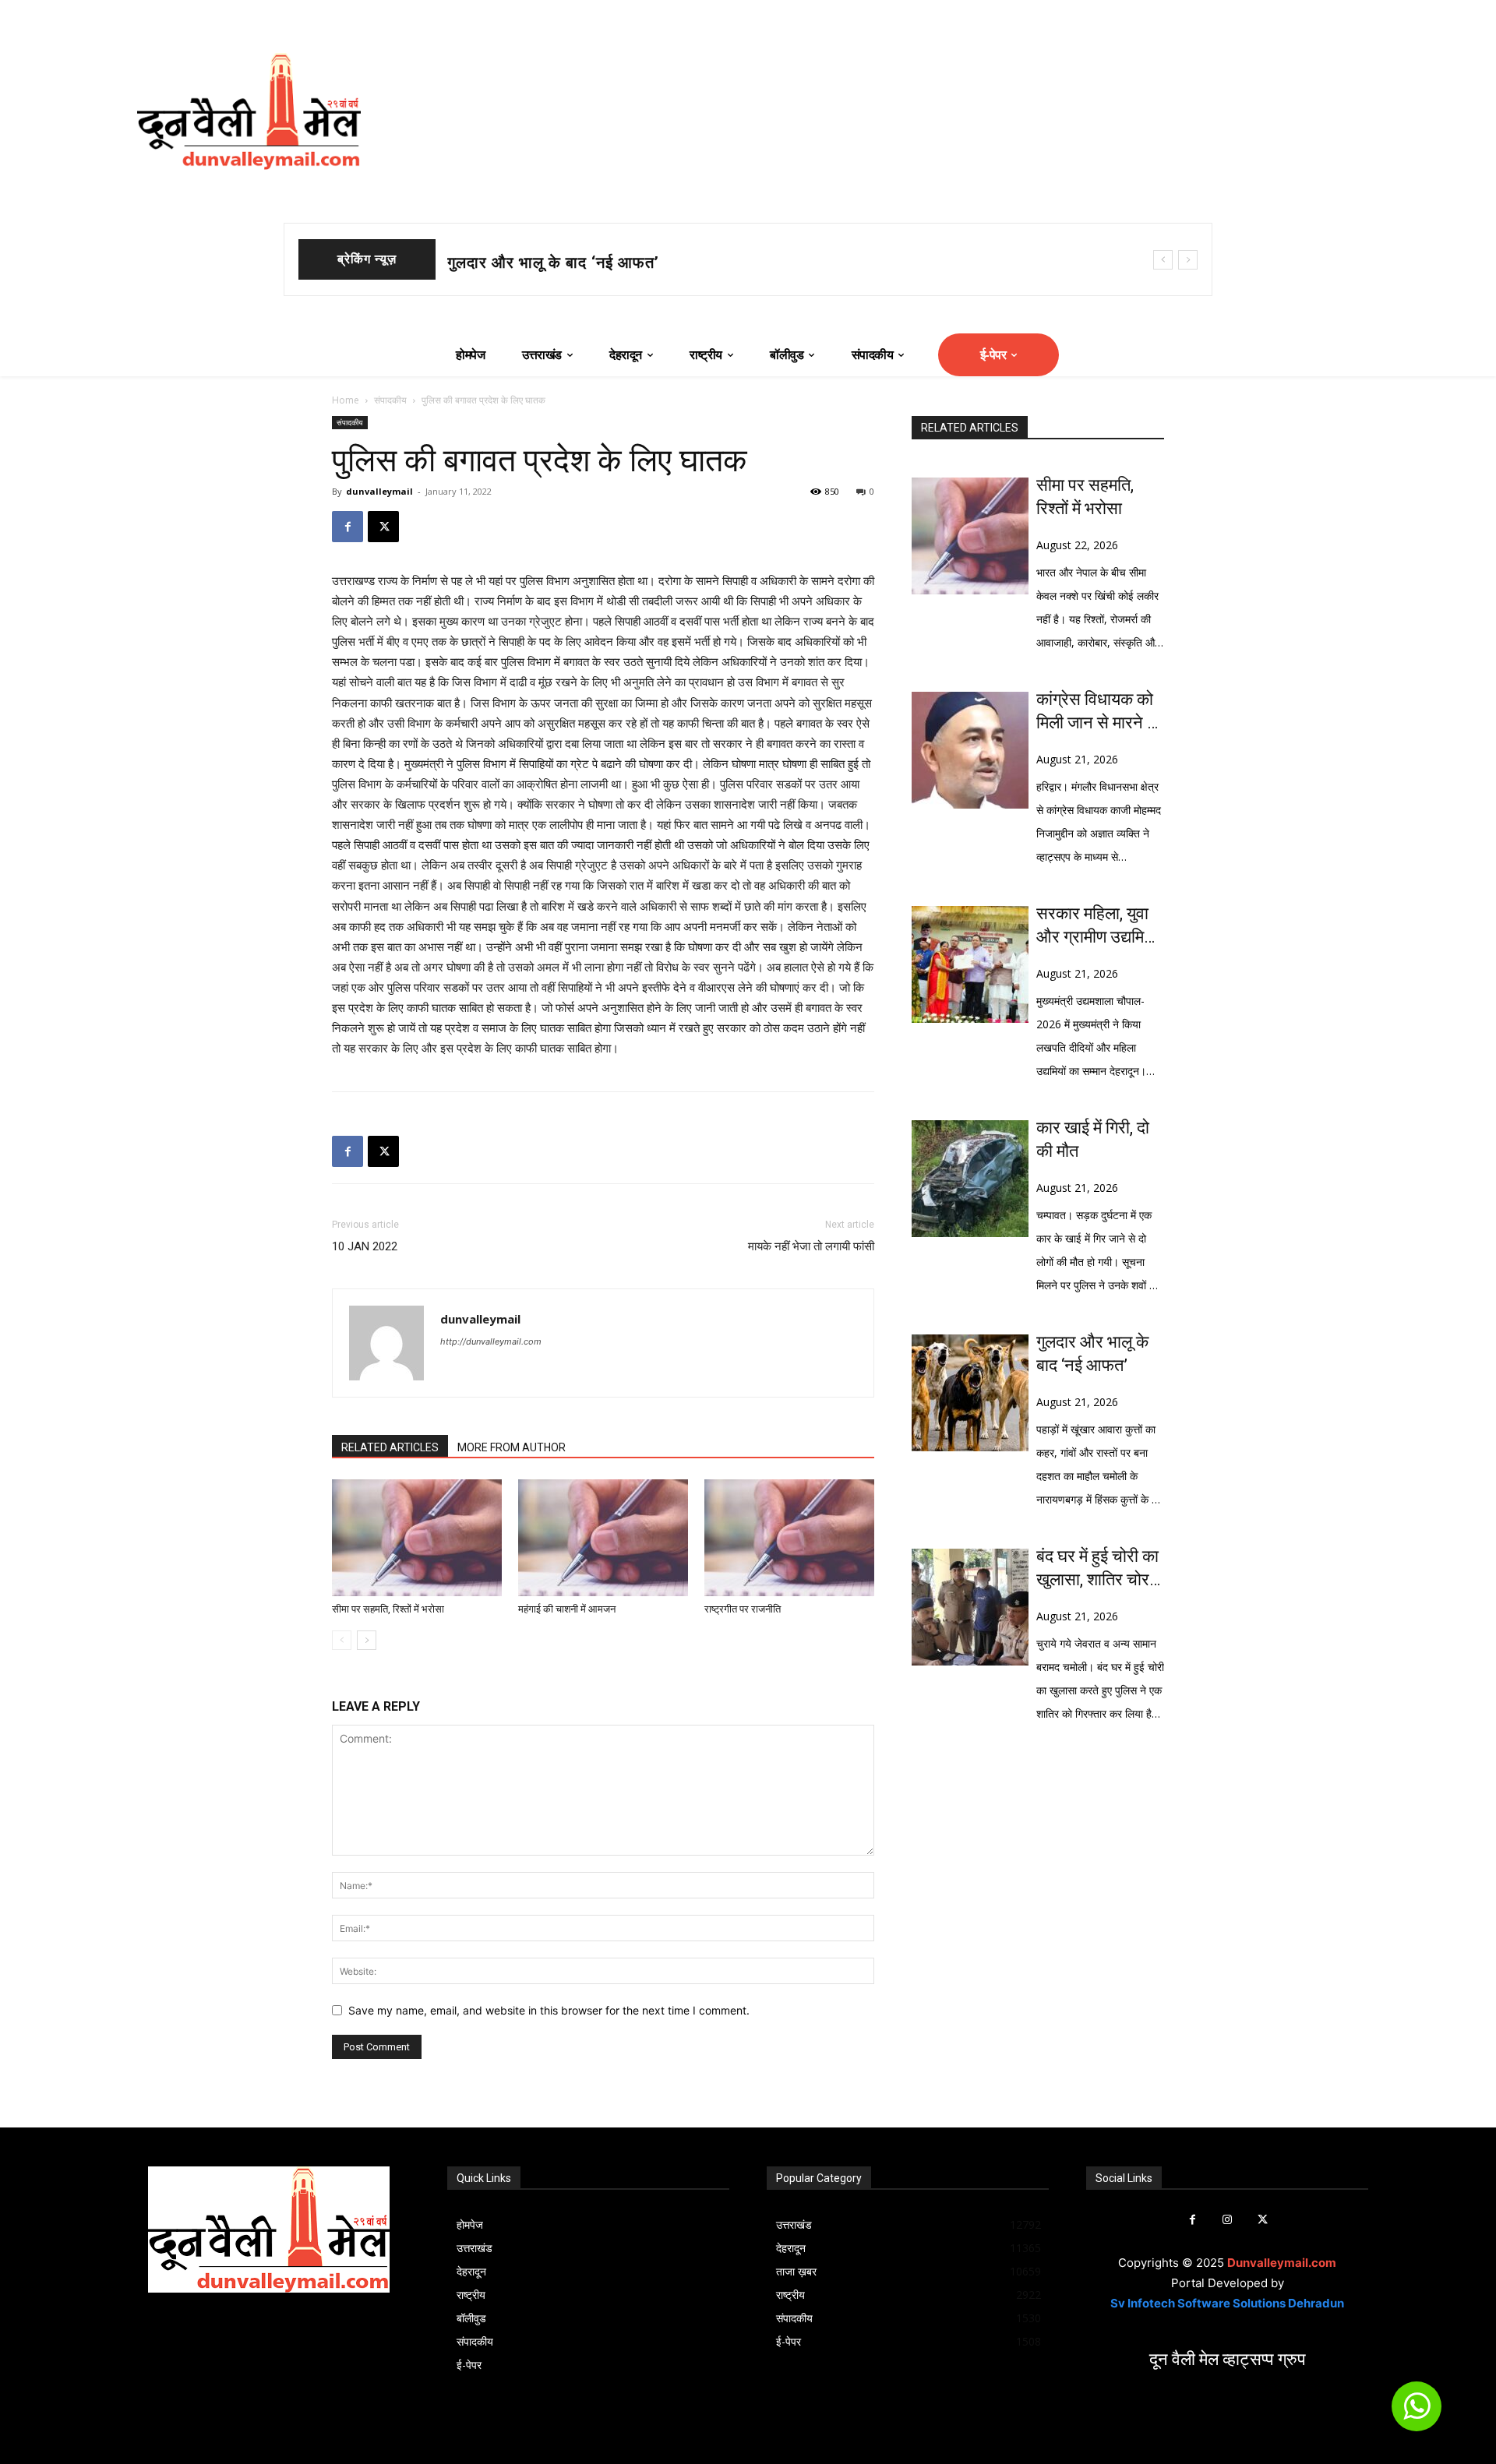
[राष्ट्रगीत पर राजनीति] (789, 1538)
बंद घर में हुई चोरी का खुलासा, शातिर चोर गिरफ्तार (1097, 1569)
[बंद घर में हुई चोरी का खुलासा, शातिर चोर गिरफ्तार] (970, 1607)
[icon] (1417, 2413)
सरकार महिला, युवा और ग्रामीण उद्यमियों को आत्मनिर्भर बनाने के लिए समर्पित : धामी (694, 263)
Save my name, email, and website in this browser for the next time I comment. (549, 2010)
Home (346, 400)
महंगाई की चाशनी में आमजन (567, 1609)
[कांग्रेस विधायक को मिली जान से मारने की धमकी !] (970, 750)
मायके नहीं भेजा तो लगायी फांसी (811, 1246)
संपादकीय (390, 400)
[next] (1188, 260)
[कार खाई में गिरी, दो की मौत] (970, 1179)
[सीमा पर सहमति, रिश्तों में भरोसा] (417, 1538)
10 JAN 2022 (365, 1246)
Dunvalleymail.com (1282, 2263)
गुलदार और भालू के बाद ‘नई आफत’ (1092, 1354)
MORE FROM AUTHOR (512, 1447)
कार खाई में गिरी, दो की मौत (1093, 1139)
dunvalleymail (379, 491)
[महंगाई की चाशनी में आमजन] (603, 1538)
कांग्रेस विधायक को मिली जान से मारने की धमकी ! (1100, 712)
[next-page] (367, 1640)
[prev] (1163, 260)
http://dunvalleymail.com (491, 1341)
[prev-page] (342, 1640)
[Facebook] (348, 527)
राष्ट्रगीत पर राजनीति (743, 1609)
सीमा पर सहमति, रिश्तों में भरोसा (388, 1609)
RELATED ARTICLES (390, 1447)
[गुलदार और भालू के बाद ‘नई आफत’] (970, 1393)
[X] (383, 527)
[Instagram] (1228, 2220)
